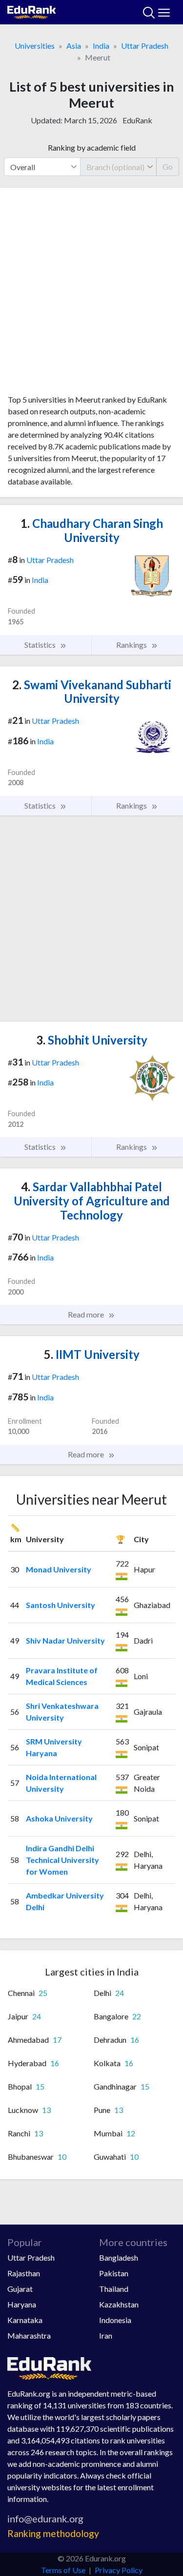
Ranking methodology (53, 2533)
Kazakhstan (119, 2304)
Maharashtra (29, 2335)
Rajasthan (24, 2273)
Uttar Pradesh (145, 46)
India (101, 46)
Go (168, 166)
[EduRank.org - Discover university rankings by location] (32, 11)
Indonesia (115, 2320)
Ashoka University (59, 1818)
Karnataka (25, 2320)
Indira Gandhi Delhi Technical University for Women (62, 1860)
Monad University (59, 1569)
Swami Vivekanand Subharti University (92, 692)
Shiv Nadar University (65, 1640)
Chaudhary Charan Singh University (92, 530)
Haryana (22, 2304)
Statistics (41, 645)
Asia (74, 46)
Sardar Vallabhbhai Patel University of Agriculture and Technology (92, 1201)
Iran (106, 2335)
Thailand (114, 2289)
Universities (35, 46)
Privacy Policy (119, 2570)
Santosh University (61, 1605)
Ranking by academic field (92, 147)
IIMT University (92, 1354)
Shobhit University (92, 1040)
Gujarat (20, 2289)
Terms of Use (63, 2570)
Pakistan (114, 2273)
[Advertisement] (91, 295)
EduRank (137, 120)
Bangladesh (119, 2257)
